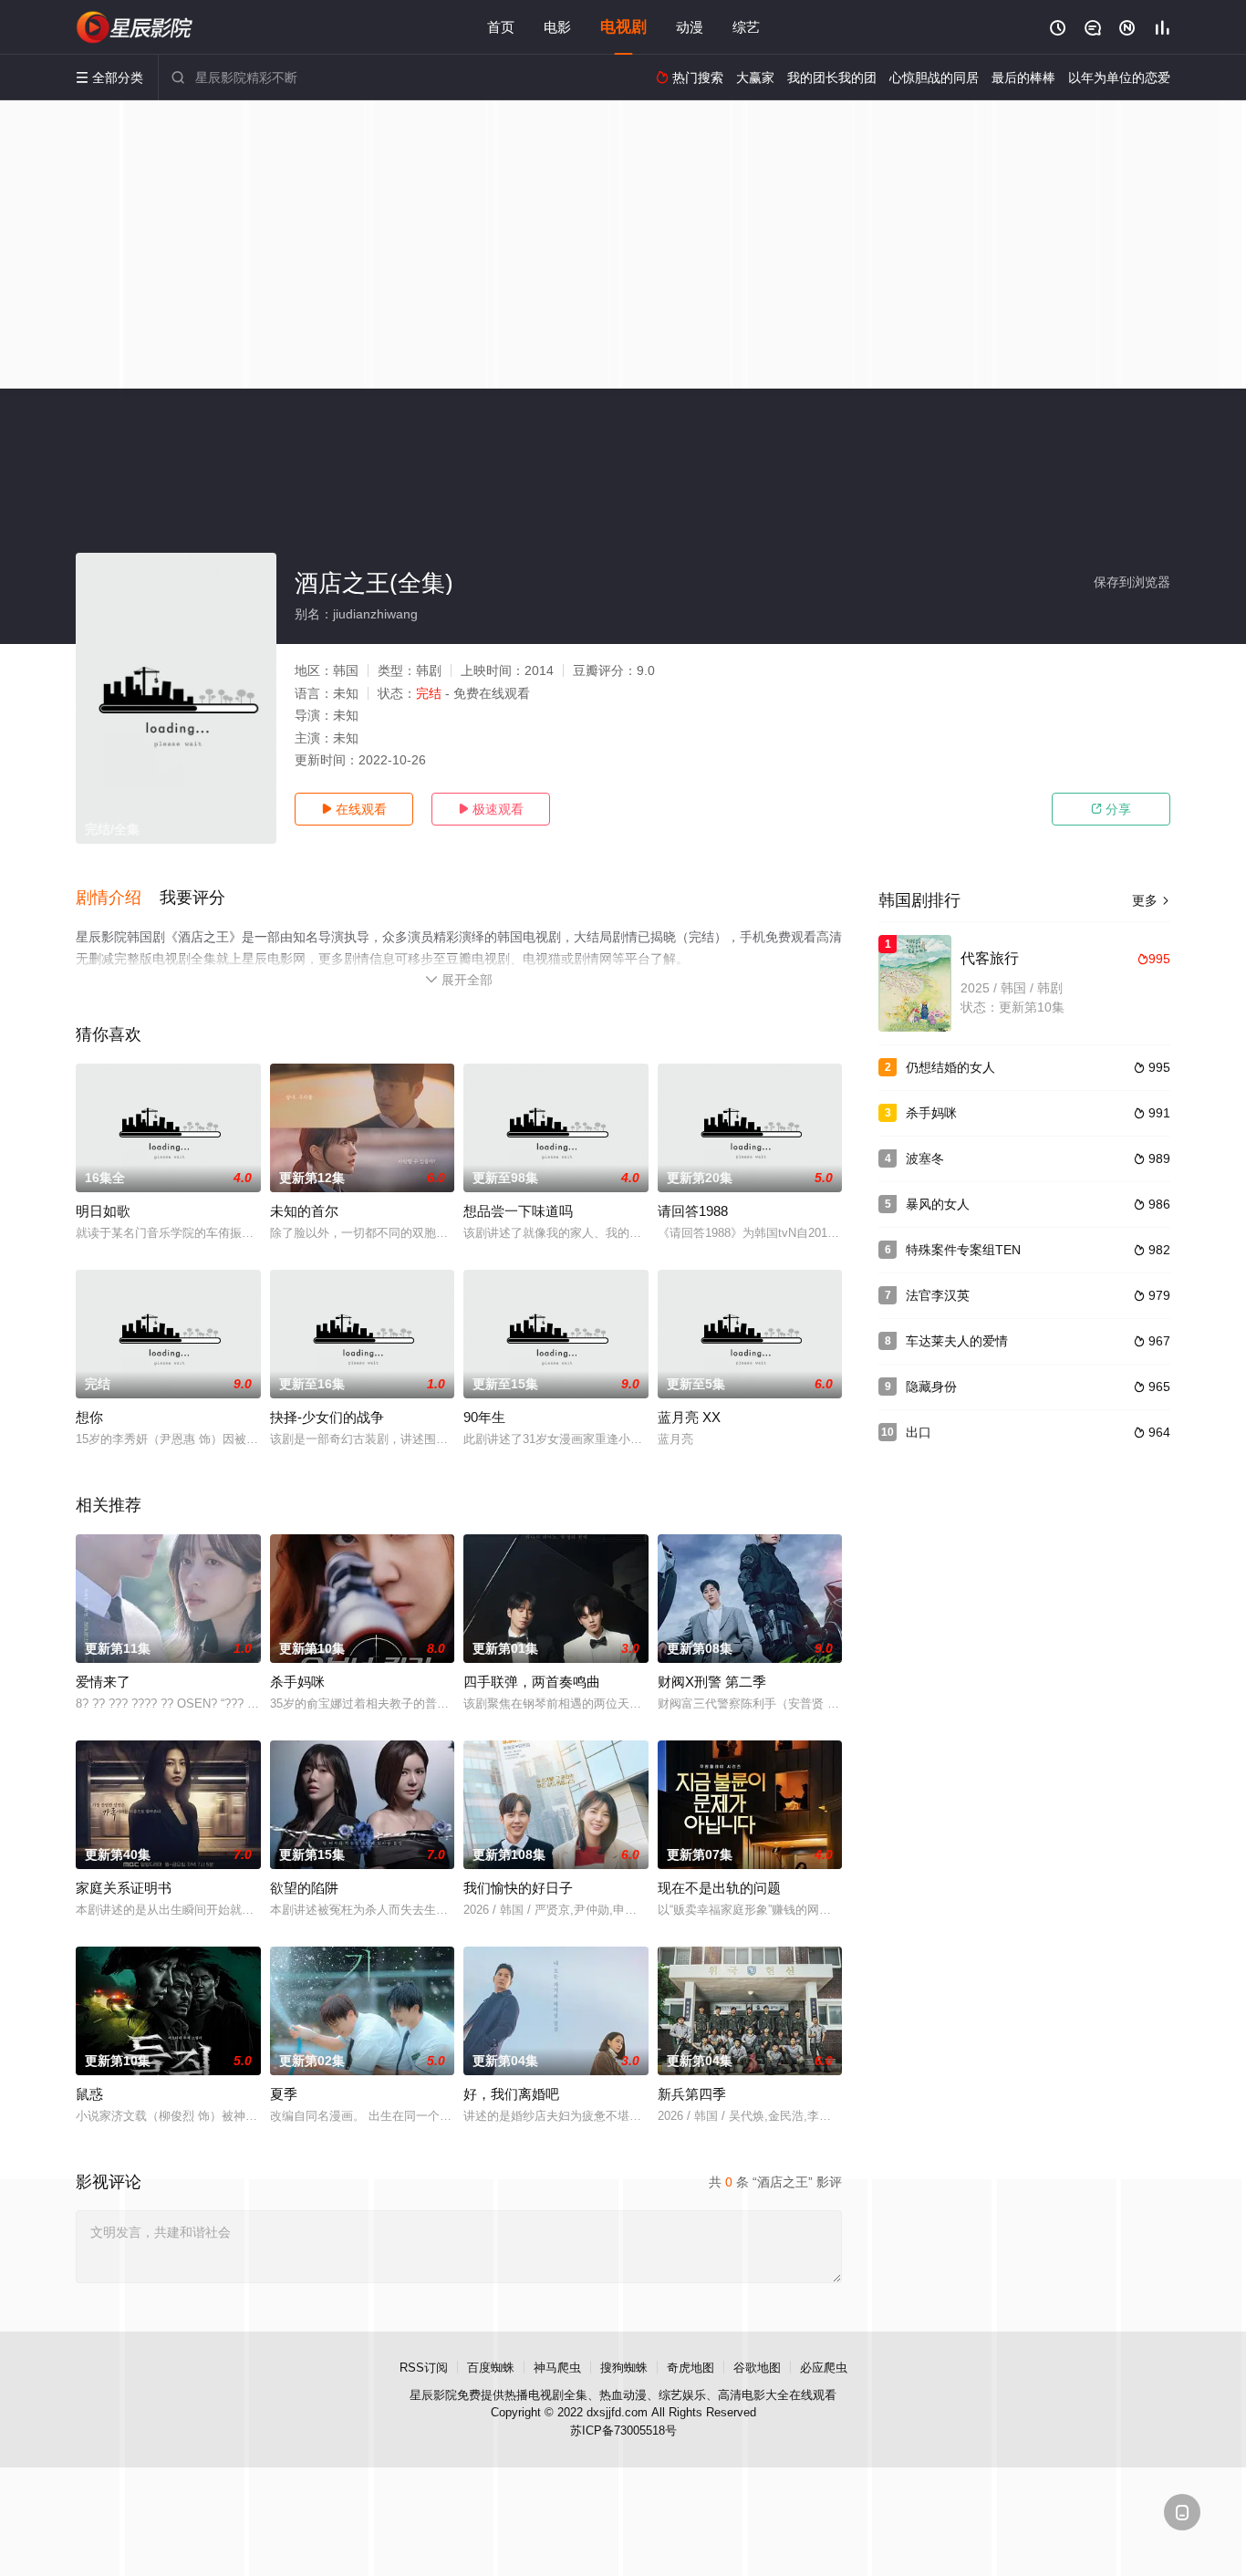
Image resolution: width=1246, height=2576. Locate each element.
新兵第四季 (692, 2094)
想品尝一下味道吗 (518, 1211)
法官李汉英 (938, 1295)
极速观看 (491, 809)
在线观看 (354, 809)
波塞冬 (925, 1158)
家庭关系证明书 (124, 1888)
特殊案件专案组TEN (963, 1250)
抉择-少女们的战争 (327, 1417)
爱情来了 (103, 1682)
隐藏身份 (931, 1387)
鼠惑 (89, 2094)
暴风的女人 (938, 1204)
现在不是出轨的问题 (719, 1888)
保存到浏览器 (1132, 582)
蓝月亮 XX (689, 1417)
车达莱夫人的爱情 (957, 1341)
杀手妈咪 (297, 1682)
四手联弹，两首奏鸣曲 (532, 1682)
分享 (1111, 809)
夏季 (284, 2094)
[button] (118, 898)
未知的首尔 (304, 1211)
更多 (1151, 900)
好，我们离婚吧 (511, 2094)
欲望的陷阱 (304, 1888)
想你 (89, 1417)
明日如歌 (103, 1211)
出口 (919, 1432)
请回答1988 (693, 1211)
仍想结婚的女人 (950, 1067)
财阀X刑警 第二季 (712, 1682)
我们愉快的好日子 (518, 1888)
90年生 (484, 1417)
